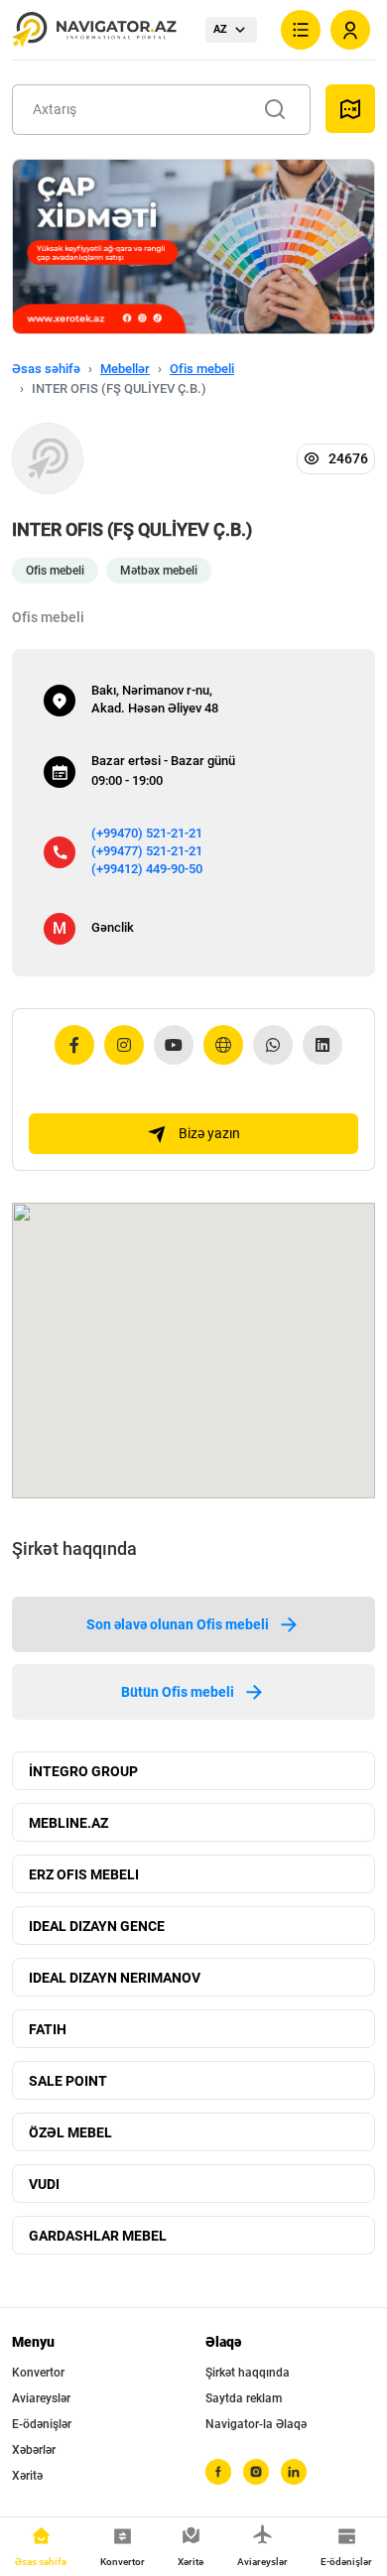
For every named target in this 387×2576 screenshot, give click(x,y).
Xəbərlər (34, 2450)
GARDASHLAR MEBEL (98, 2236)
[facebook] (218, 2472)
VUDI (44, 2184)
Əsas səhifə (46, 369)
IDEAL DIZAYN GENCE (97, 1926)
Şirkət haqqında (248, 2373)
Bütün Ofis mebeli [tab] (178, 1692)
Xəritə (27, 2476)
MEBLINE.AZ (68, 1823)
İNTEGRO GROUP (83, 1771)
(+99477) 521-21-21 (147, 851)
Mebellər (125, 369)
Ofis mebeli (202, 369)
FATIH (48, 2029)
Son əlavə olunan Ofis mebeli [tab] (178, 1624)
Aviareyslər (41, 2398)
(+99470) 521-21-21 (147, 833)
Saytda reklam (244, 2398)
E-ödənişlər (42, 2424)
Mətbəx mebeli (159, 571)
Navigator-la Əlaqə (256, 2424)
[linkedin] (294, 2472)
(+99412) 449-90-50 (147, 869)
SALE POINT (68, 2081)
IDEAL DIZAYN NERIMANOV (115, 1978)
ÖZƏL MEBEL (70, 2132)
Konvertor (38, 2373)
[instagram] (256, 2472)
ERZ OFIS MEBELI (84, 1874)
